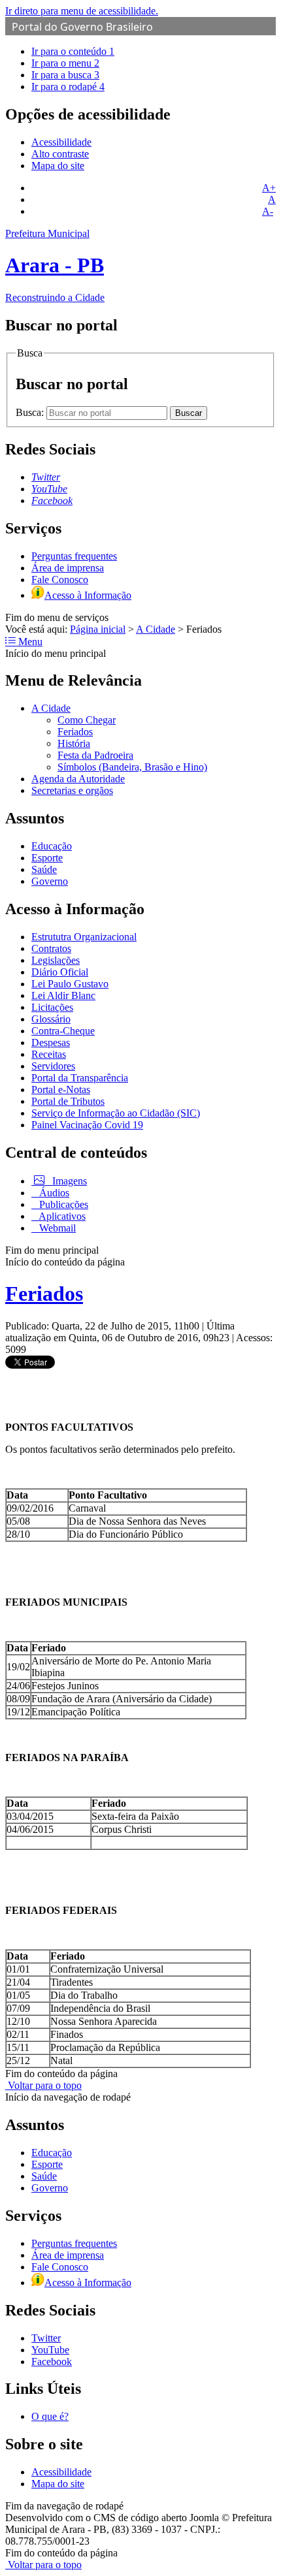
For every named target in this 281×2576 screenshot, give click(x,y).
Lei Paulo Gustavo (70, 984)
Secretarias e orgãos (72, 790)
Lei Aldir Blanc (63, 995)
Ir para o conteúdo (73, 51)
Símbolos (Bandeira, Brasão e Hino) (132, 767)
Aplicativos (61, 1216)
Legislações (56, 960)
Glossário (51, 1019)
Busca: (31, 412)
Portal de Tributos (68, 1101)
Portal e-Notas (61, 1089)
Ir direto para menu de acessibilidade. (82, 11)
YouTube (50, 2350)
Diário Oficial (60, 972)
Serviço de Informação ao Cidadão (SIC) (116, 1113)
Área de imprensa (68, 568)
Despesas (51, 1042)
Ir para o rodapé (68, 87)
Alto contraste (60, 154)
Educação (52, 846)
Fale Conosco (60, 580)
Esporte (47, 858)
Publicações (62, 1204)
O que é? (50, 2416)
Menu (29, 642)
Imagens (68, 1181)
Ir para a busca (65, 75)
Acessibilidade (61, 142)
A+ (269, 188)
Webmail (56, 1228)
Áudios (53, 1193)
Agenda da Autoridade (78, 779)
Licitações (52, 1007)
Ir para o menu (65, 63)
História (74, 743)
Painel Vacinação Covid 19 (87, 1125)
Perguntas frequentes (74, 556)
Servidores (53, 1066)
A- (268, 211)
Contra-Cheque (63, 1031)
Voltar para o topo (43, 2085)
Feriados (75, 732)
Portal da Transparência (80, 1078)
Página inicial (98, 629)
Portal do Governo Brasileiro (82, 27)
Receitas (49, 1054)
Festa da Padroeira (95, 755)
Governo (50, 881)
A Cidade (156, 629)
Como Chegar (87, 720)
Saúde (44, 869)
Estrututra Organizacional (84, 937)
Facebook (52, 2361)
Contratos (51, 948)
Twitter (46, 2338)
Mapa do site (58, 166)
